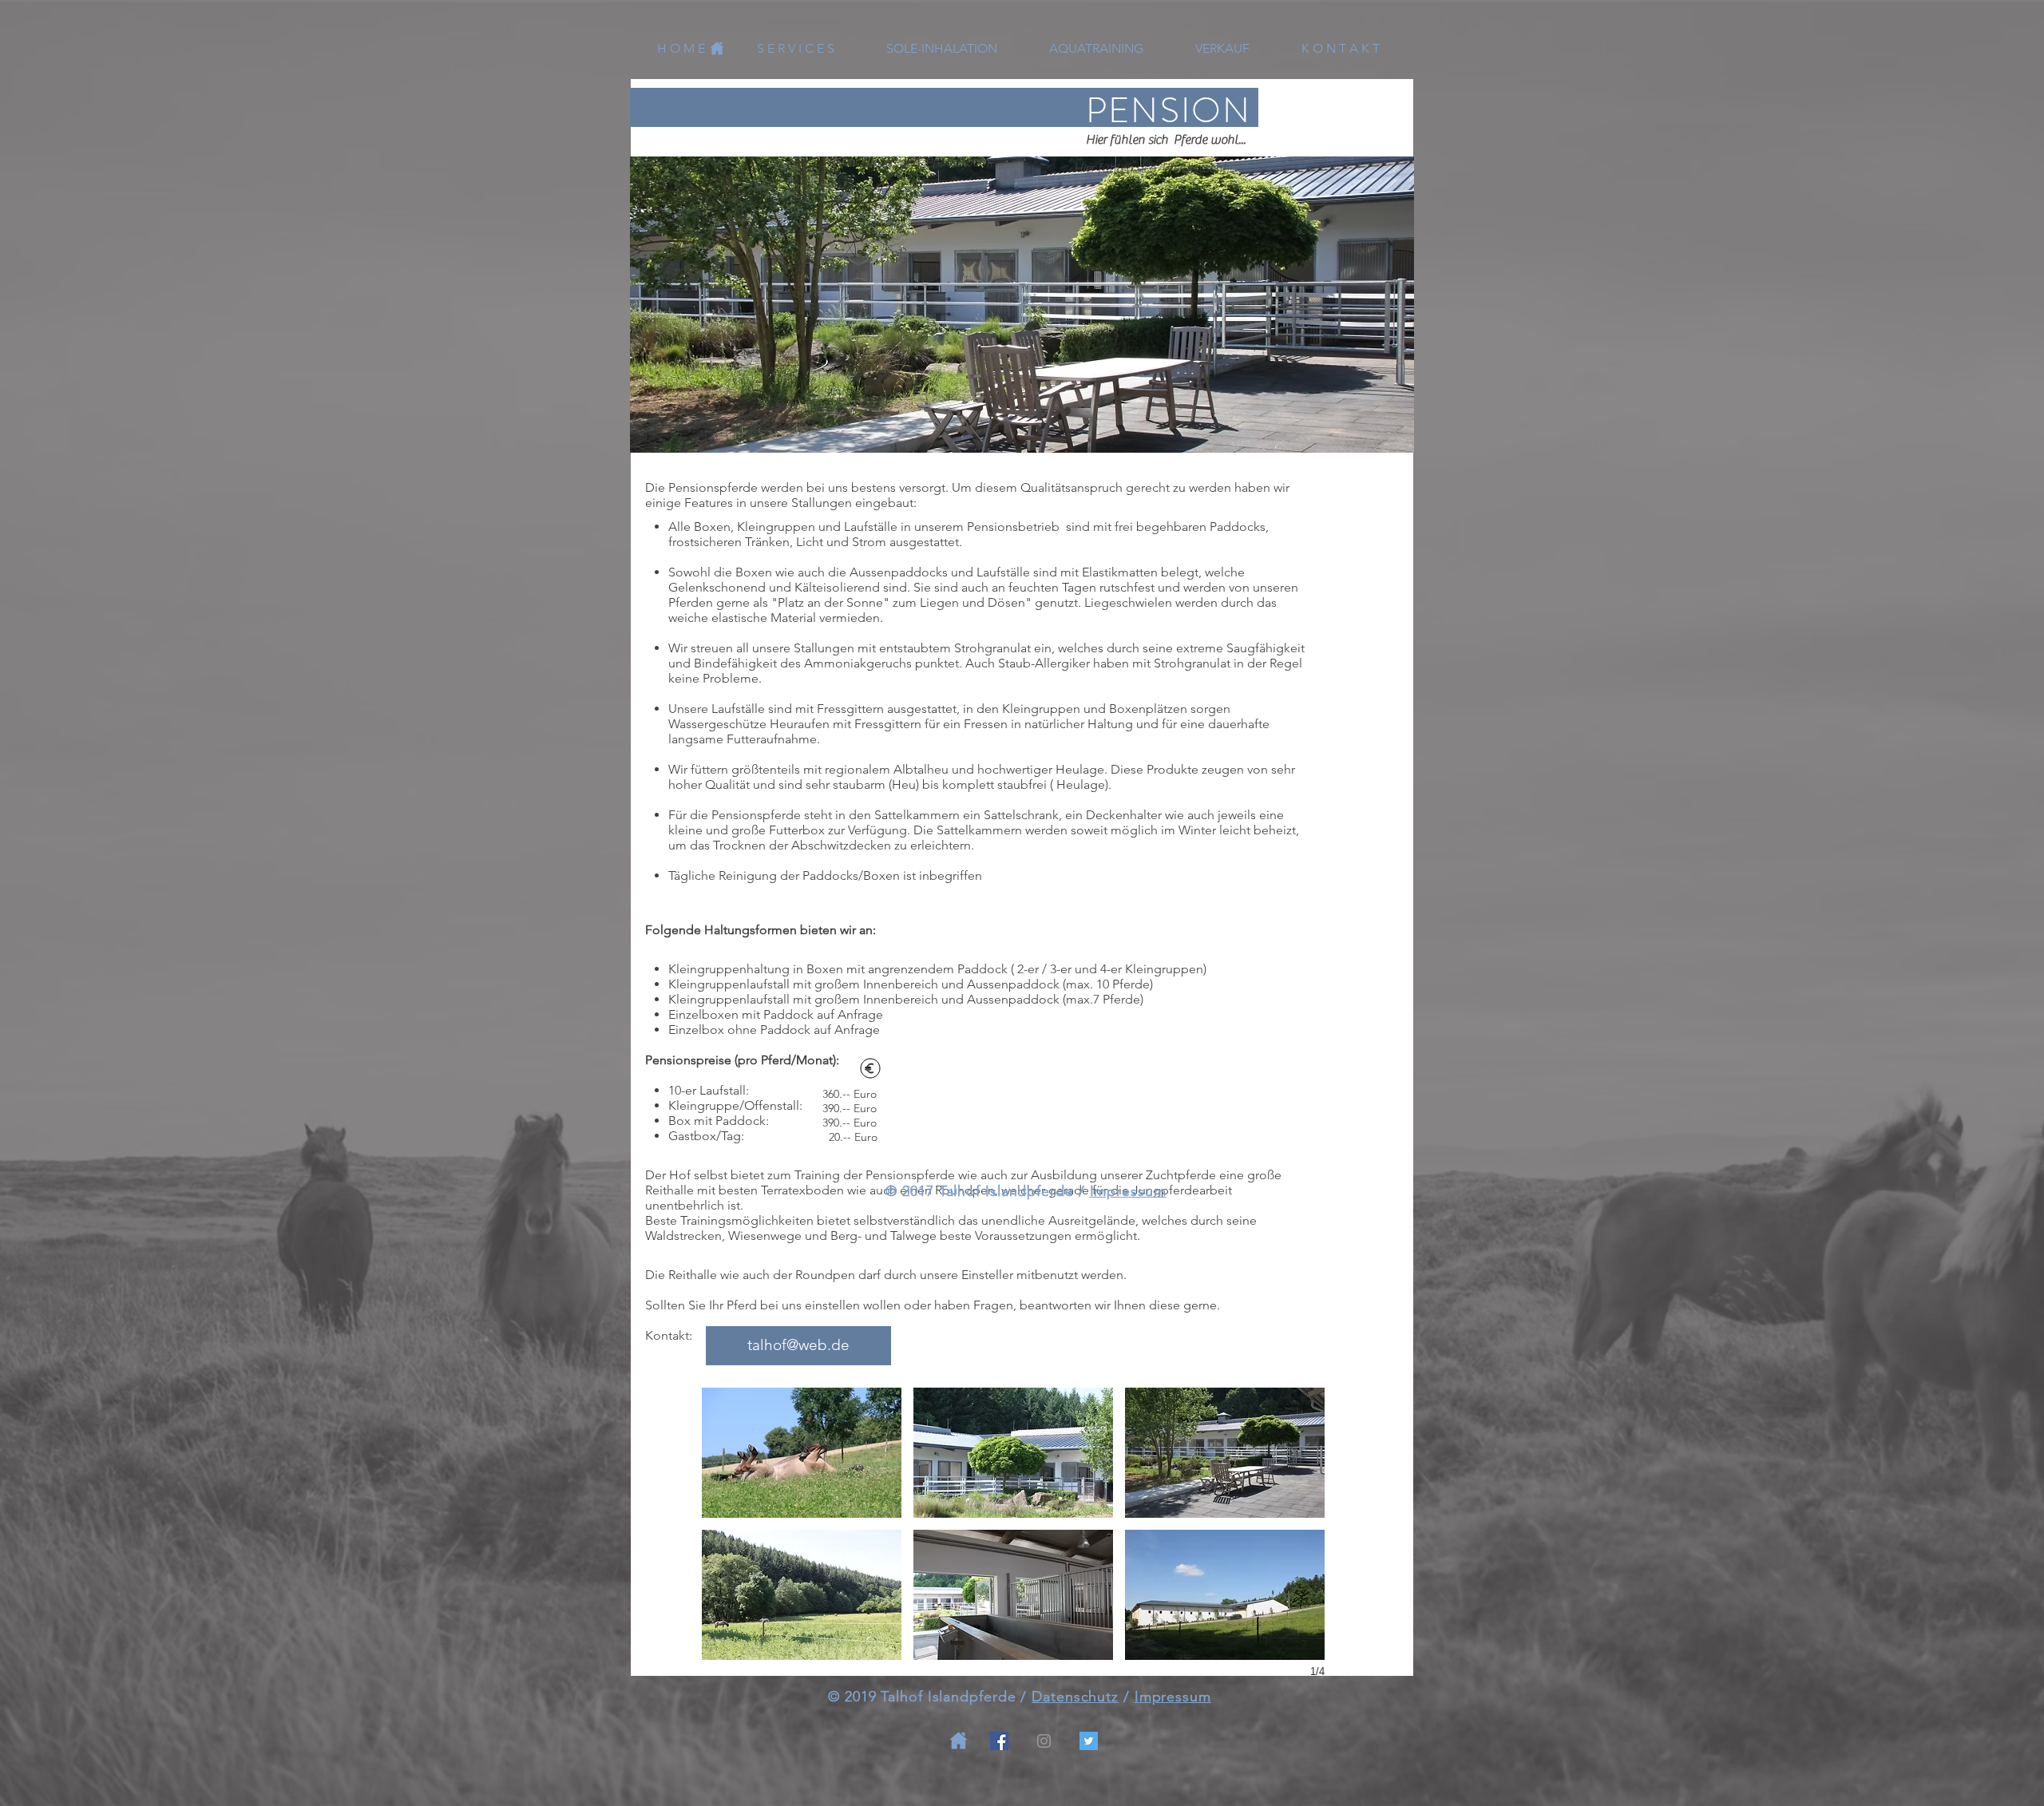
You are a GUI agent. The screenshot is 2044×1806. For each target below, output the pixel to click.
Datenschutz (1075, 1697)
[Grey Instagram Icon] (1044, 1741)
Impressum (1128, 1191)
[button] (802, 1453)
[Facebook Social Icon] (999, 1741)
